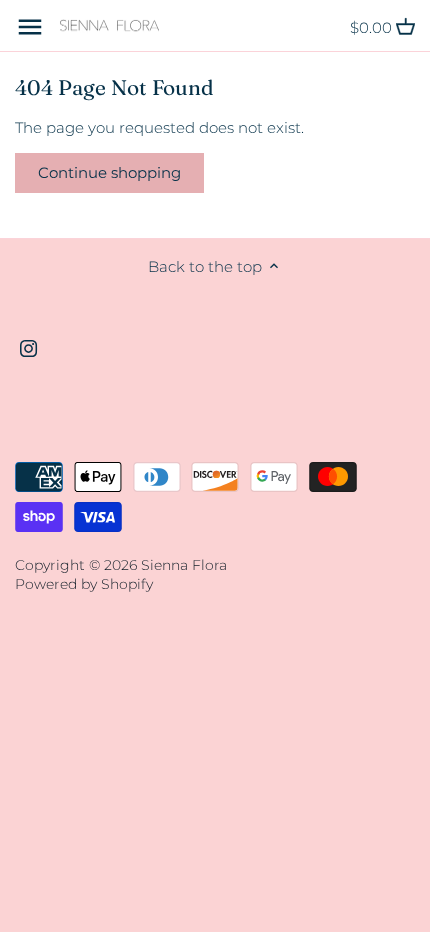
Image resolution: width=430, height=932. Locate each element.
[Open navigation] (30, 27)
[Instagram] (28, 347)
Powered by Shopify (84, 584)
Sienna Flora (184, 565)
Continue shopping (109, 172)
